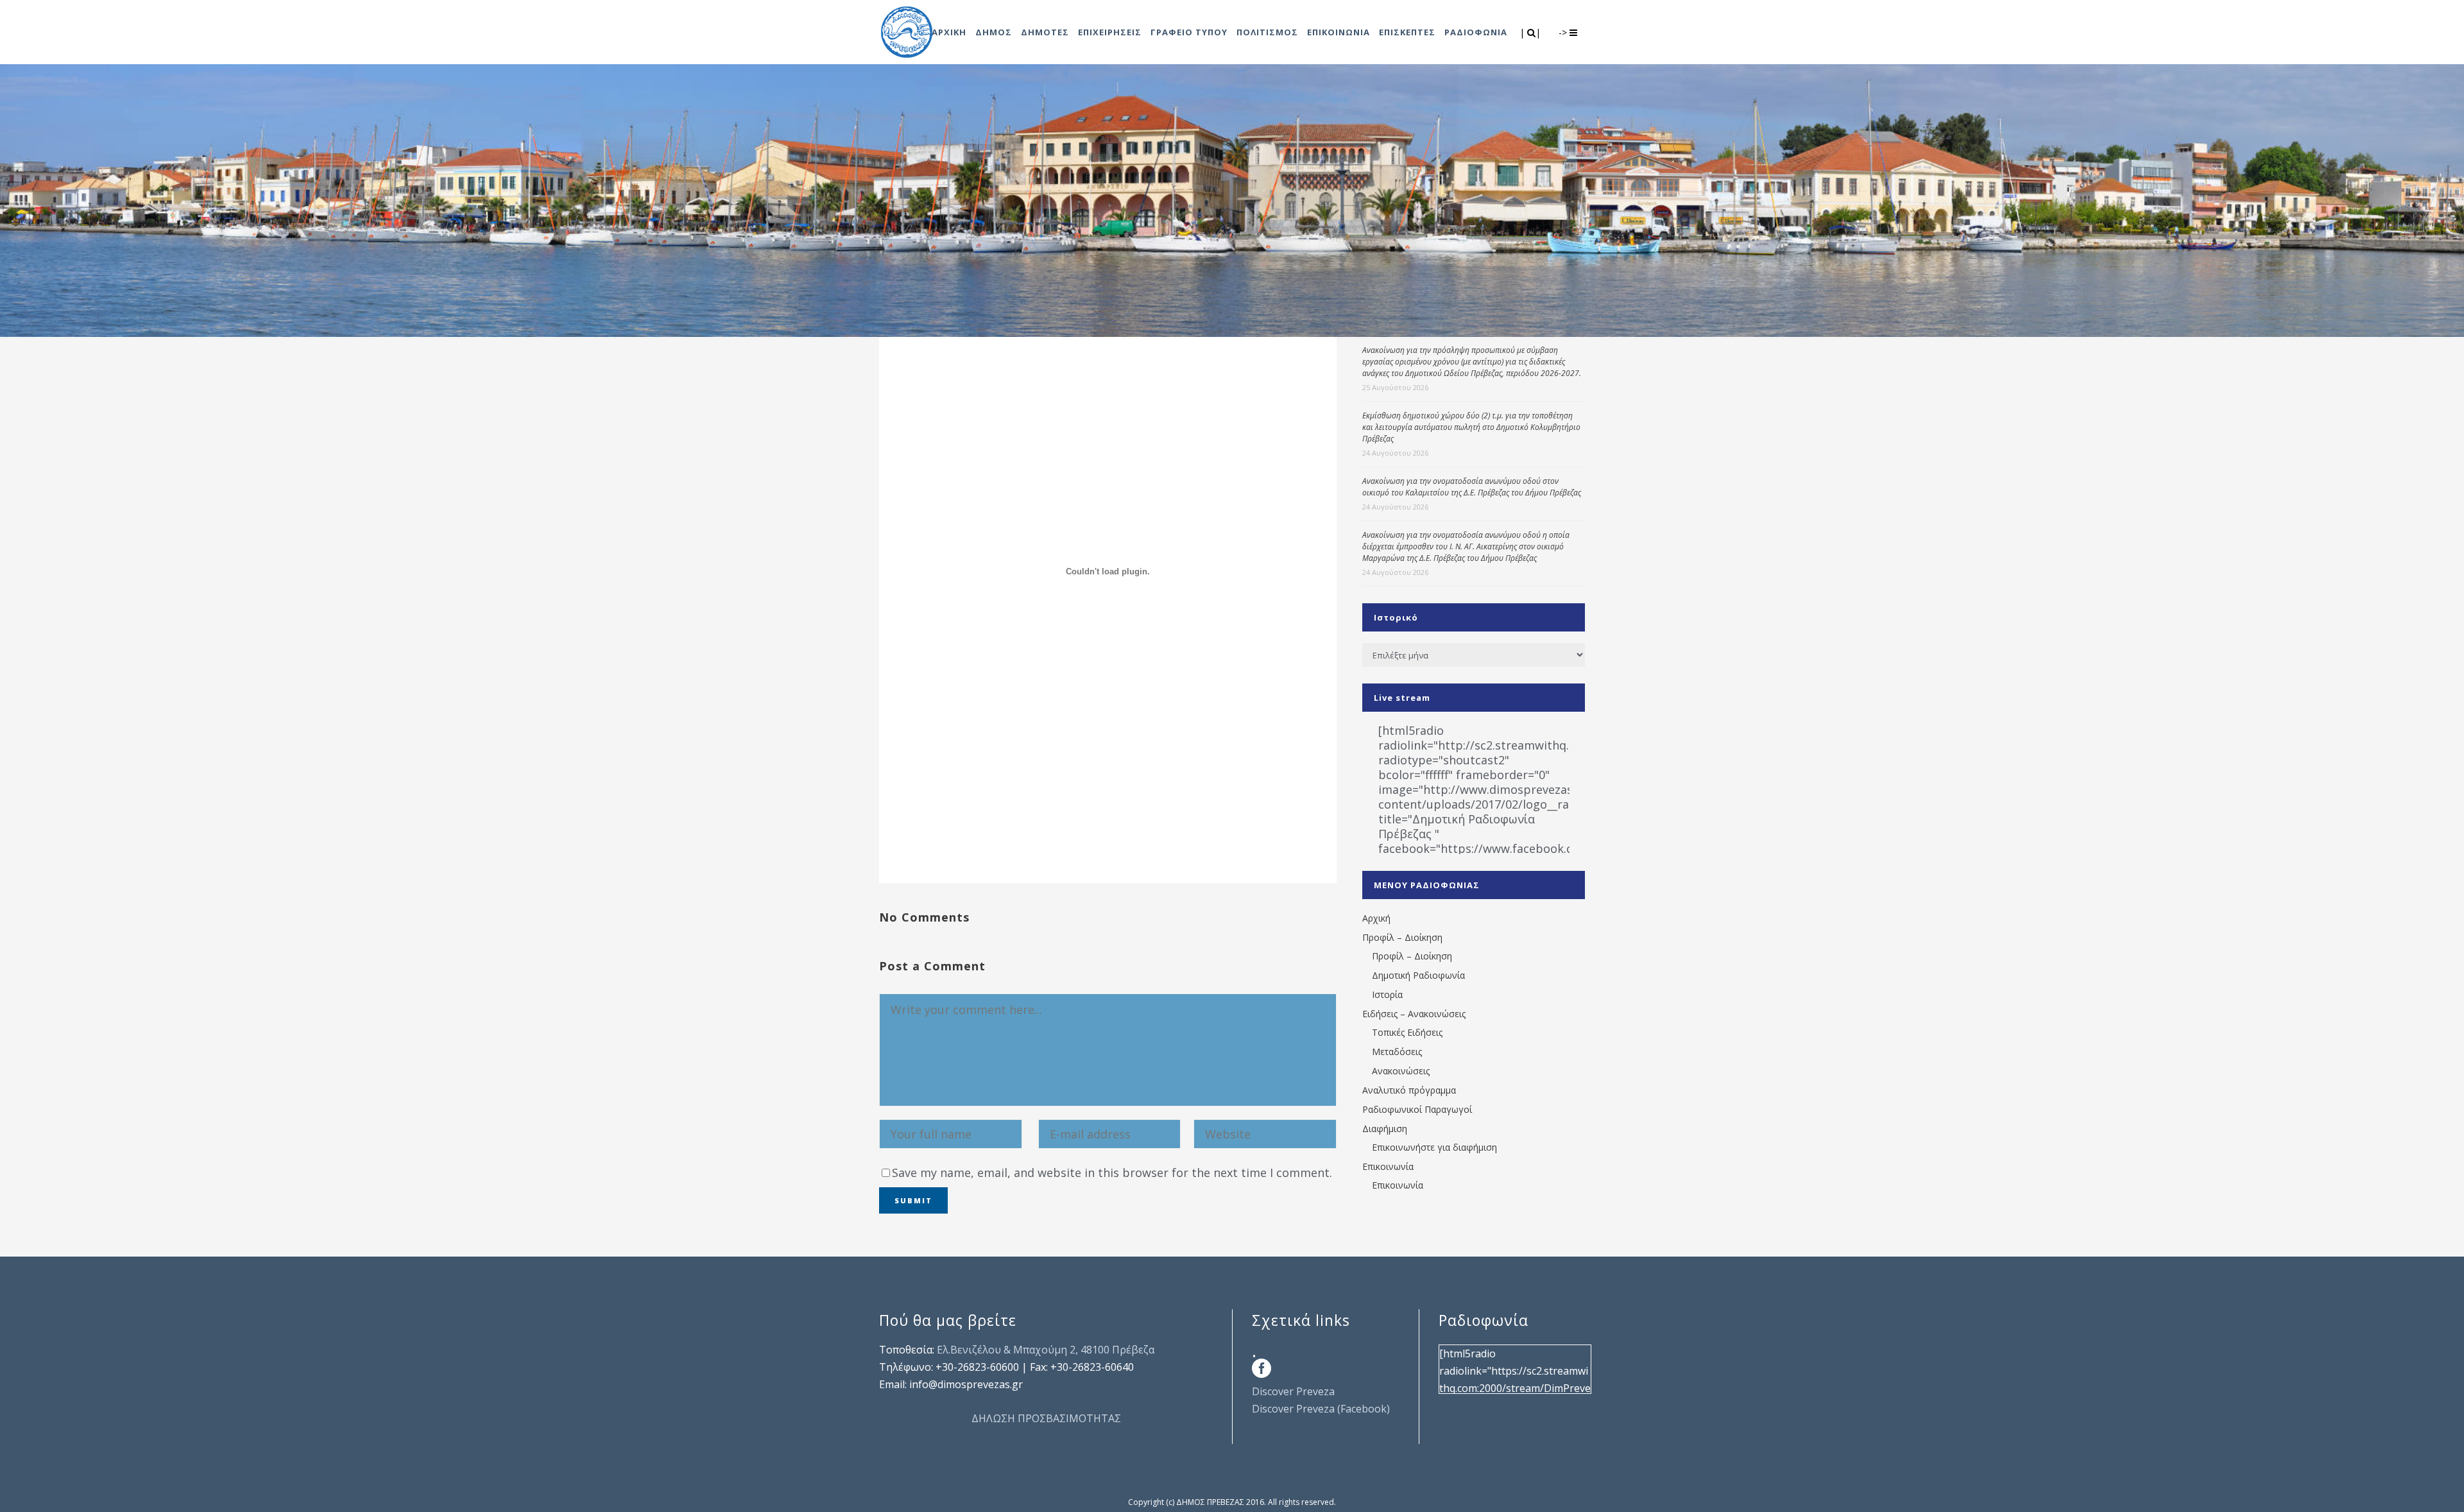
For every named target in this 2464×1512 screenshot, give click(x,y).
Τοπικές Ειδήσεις (1407, 1032)
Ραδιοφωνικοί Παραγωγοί (1417, 1109)
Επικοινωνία (1388, 1166)
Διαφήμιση (1385, 1129)
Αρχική (1376, 918)
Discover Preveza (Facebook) (1321, 1409)
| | (1531, 32)
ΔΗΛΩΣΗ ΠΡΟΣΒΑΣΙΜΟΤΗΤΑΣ (1046, 1418)
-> (1564, 32)
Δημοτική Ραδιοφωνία (1418, 975)
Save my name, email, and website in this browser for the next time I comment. (1112, 1173)
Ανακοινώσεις (1401, 1071)
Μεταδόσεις (1397, 1052)
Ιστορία (1387, 994)
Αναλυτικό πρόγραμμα (1409, 1090)
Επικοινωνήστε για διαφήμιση (1434, 1147)
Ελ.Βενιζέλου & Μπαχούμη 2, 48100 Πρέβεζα (1046, 1350)
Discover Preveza (1293, 1391)
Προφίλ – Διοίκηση (1402, 937)
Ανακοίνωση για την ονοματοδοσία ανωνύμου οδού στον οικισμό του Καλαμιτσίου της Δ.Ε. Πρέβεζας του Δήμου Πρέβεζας (1472, 487)
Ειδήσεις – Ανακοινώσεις (1414, 1014)
